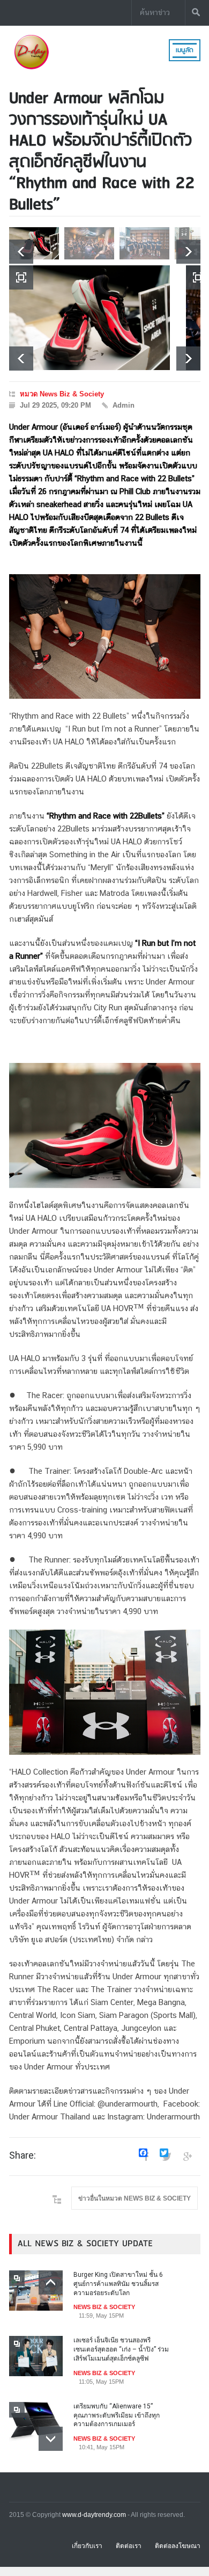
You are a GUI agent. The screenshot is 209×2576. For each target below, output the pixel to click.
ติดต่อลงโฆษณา (178, 2546)
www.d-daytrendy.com (94, 2515)
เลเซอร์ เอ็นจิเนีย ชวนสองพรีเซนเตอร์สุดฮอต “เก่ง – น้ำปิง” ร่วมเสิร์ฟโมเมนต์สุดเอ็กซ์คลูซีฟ (121, 2349)
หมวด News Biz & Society (62, 394)
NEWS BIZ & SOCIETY (104, 2307)
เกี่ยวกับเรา (87, 2546)
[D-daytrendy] (31, 68)
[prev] (21, 252)
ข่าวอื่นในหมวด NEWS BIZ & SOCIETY (135, 2198)
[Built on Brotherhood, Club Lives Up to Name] (89, 318)
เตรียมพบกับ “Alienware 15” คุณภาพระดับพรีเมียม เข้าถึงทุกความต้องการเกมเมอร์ (117, 2415)
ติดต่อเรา (129, 2546)
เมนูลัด (185, 50)
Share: (23, 2155)
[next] (188, 252)
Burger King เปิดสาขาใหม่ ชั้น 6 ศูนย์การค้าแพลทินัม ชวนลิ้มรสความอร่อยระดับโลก (118, 2284)
